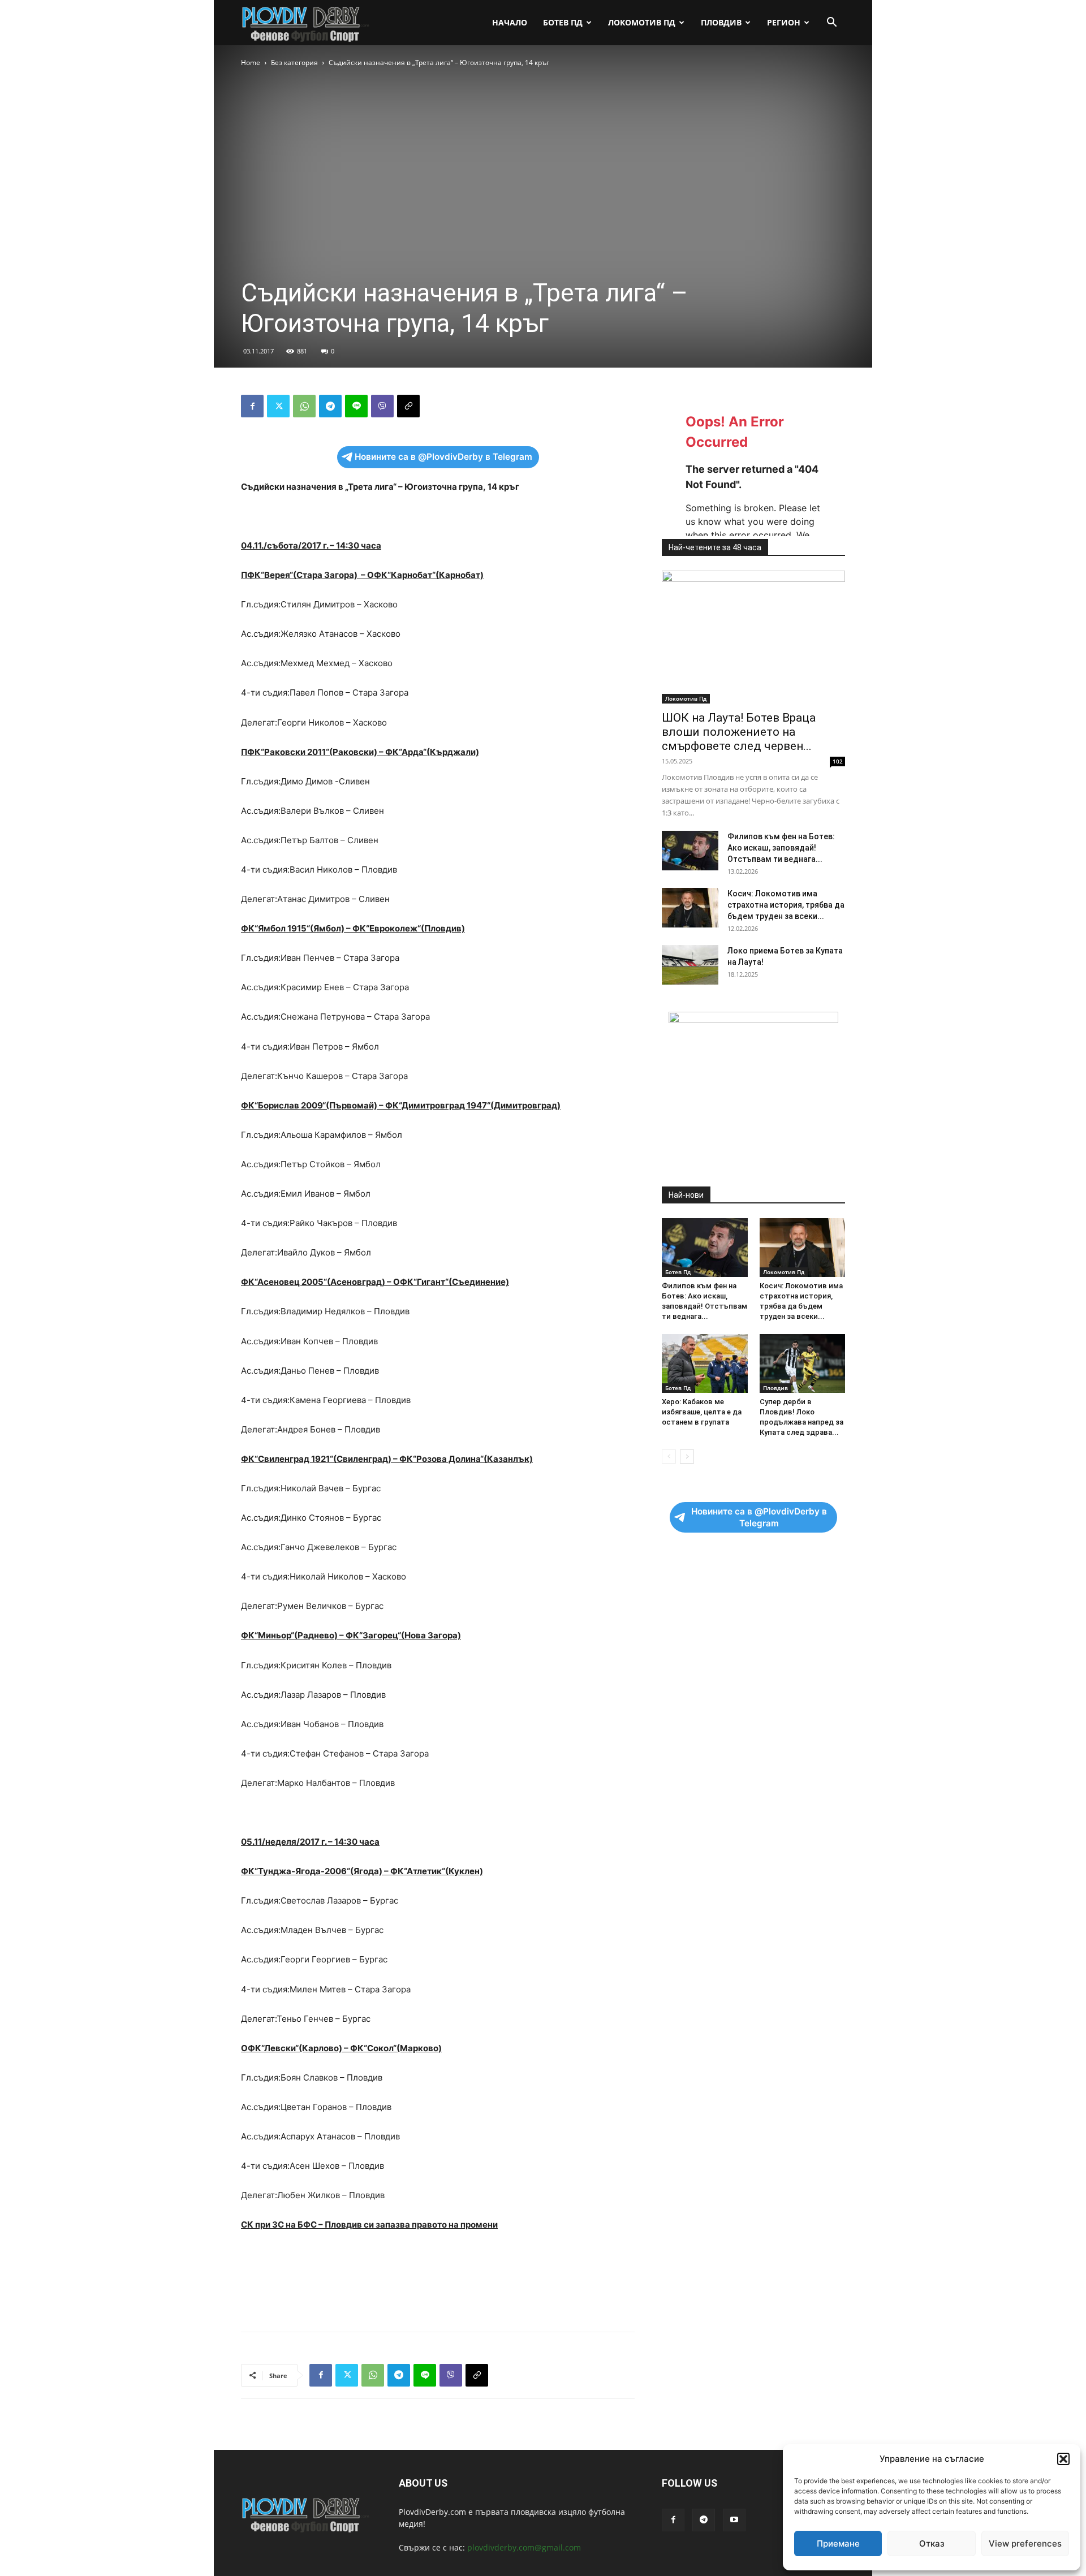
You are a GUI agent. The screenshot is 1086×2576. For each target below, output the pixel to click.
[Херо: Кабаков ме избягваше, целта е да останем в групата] (705, 1363)
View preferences (1025, 2543)
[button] (1063, 2459)
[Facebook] (252, 406)
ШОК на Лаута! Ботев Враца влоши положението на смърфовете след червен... (739, 732)
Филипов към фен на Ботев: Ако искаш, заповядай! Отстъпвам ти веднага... (781, 848)
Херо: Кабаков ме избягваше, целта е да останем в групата (702, 1412)
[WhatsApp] (304, 406)
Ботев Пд (563, 22)
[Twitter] (278, 406)
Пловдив (721, 22)
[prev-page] (669, 1457)
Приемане (838, 2543)
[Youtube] (734, 2520)
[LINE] (356, 406)
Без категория (294, 62)
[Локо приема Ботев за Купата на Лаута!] (690, 965)
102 (838, 761)
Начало (510, 22)
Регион (784, 22)
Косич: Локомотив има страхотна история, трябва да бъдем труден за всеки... (786, 905)
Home (251, 62)
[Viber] (382, 406)
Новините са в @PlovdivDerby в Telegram (443, 457)
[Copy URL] (408, 406)
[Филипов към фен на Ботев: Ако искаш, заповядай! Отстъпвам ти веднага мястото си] (690, 851)
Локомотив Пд (642, 22)
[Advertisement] (543, 154)
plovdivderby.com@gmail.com (524, 2547)
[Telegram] (330, 406)
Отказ (932, 2543)
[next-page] (687, 1457)
